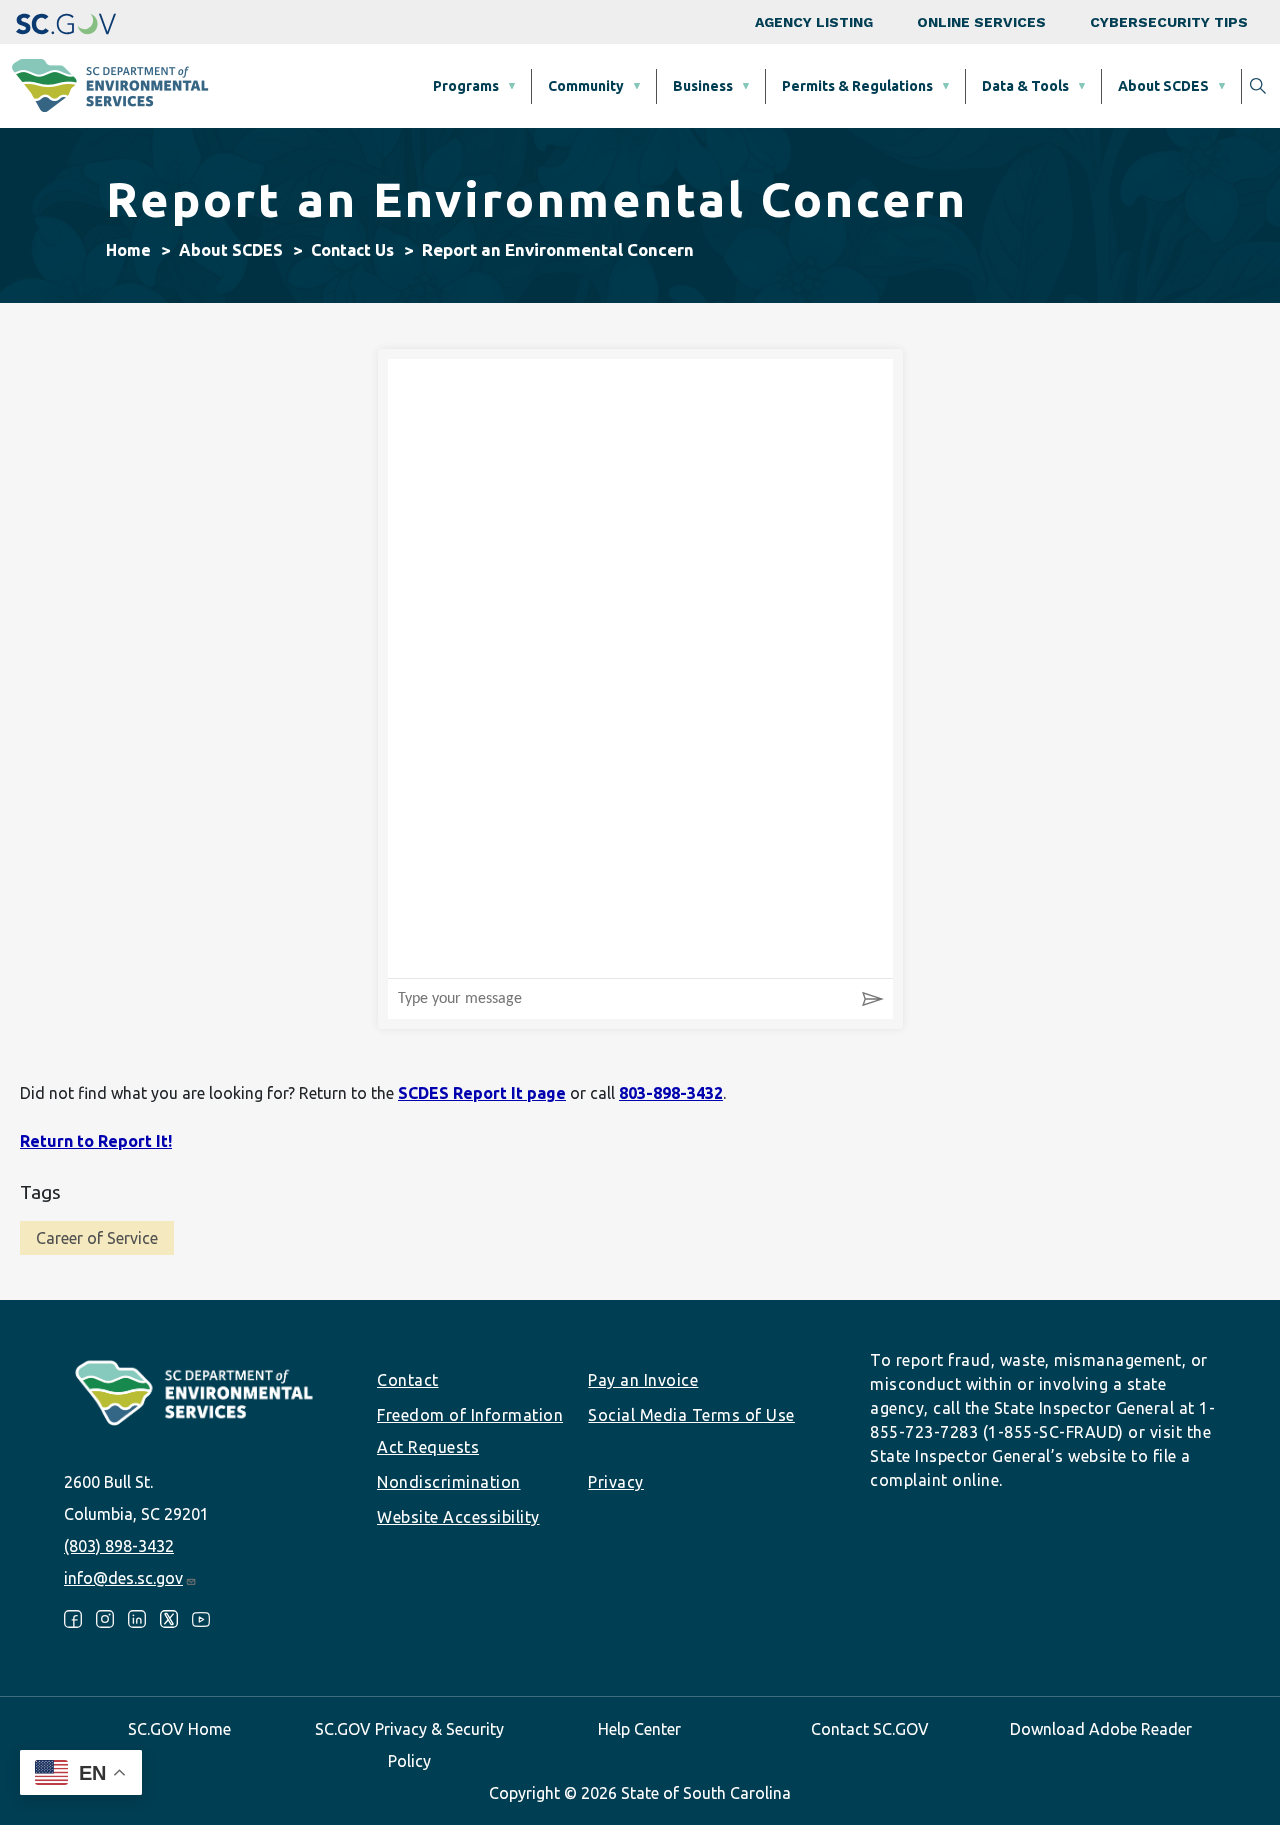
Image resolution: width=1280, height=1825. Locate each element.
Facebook (73, 1619)
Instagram (105, 1619)
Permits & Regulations (857, 86)
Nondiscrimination (449, 1482)
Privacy (616, 1482)
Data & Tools (1025, 86)
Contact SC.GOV (870, 1729)
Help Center (639, 1729)
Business (703, 86)
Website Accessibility (458, 1517)
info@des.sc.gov (123, 1578)
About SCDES (1163, 86)
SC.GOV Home (179, 1729)
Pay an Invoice (643, 1380)
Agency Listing (814, 22)
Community (586, 86)
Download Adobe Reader (1101, 1729)
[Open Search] (1258, 86)
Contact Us (352, 250)
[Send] (873, 999)
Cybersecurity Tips (1169, 22)
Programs (466, 86)
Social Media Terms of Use (691, 1415)
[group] (640, 668)
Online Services (981, 22)
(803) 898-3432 (119, 1546)
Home (128, 250)
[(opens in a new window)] (66, 22)
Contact (408, 1380)
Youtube (201, 1619)
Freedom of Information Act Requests (470, 1431)
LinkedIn (137, 1619)
